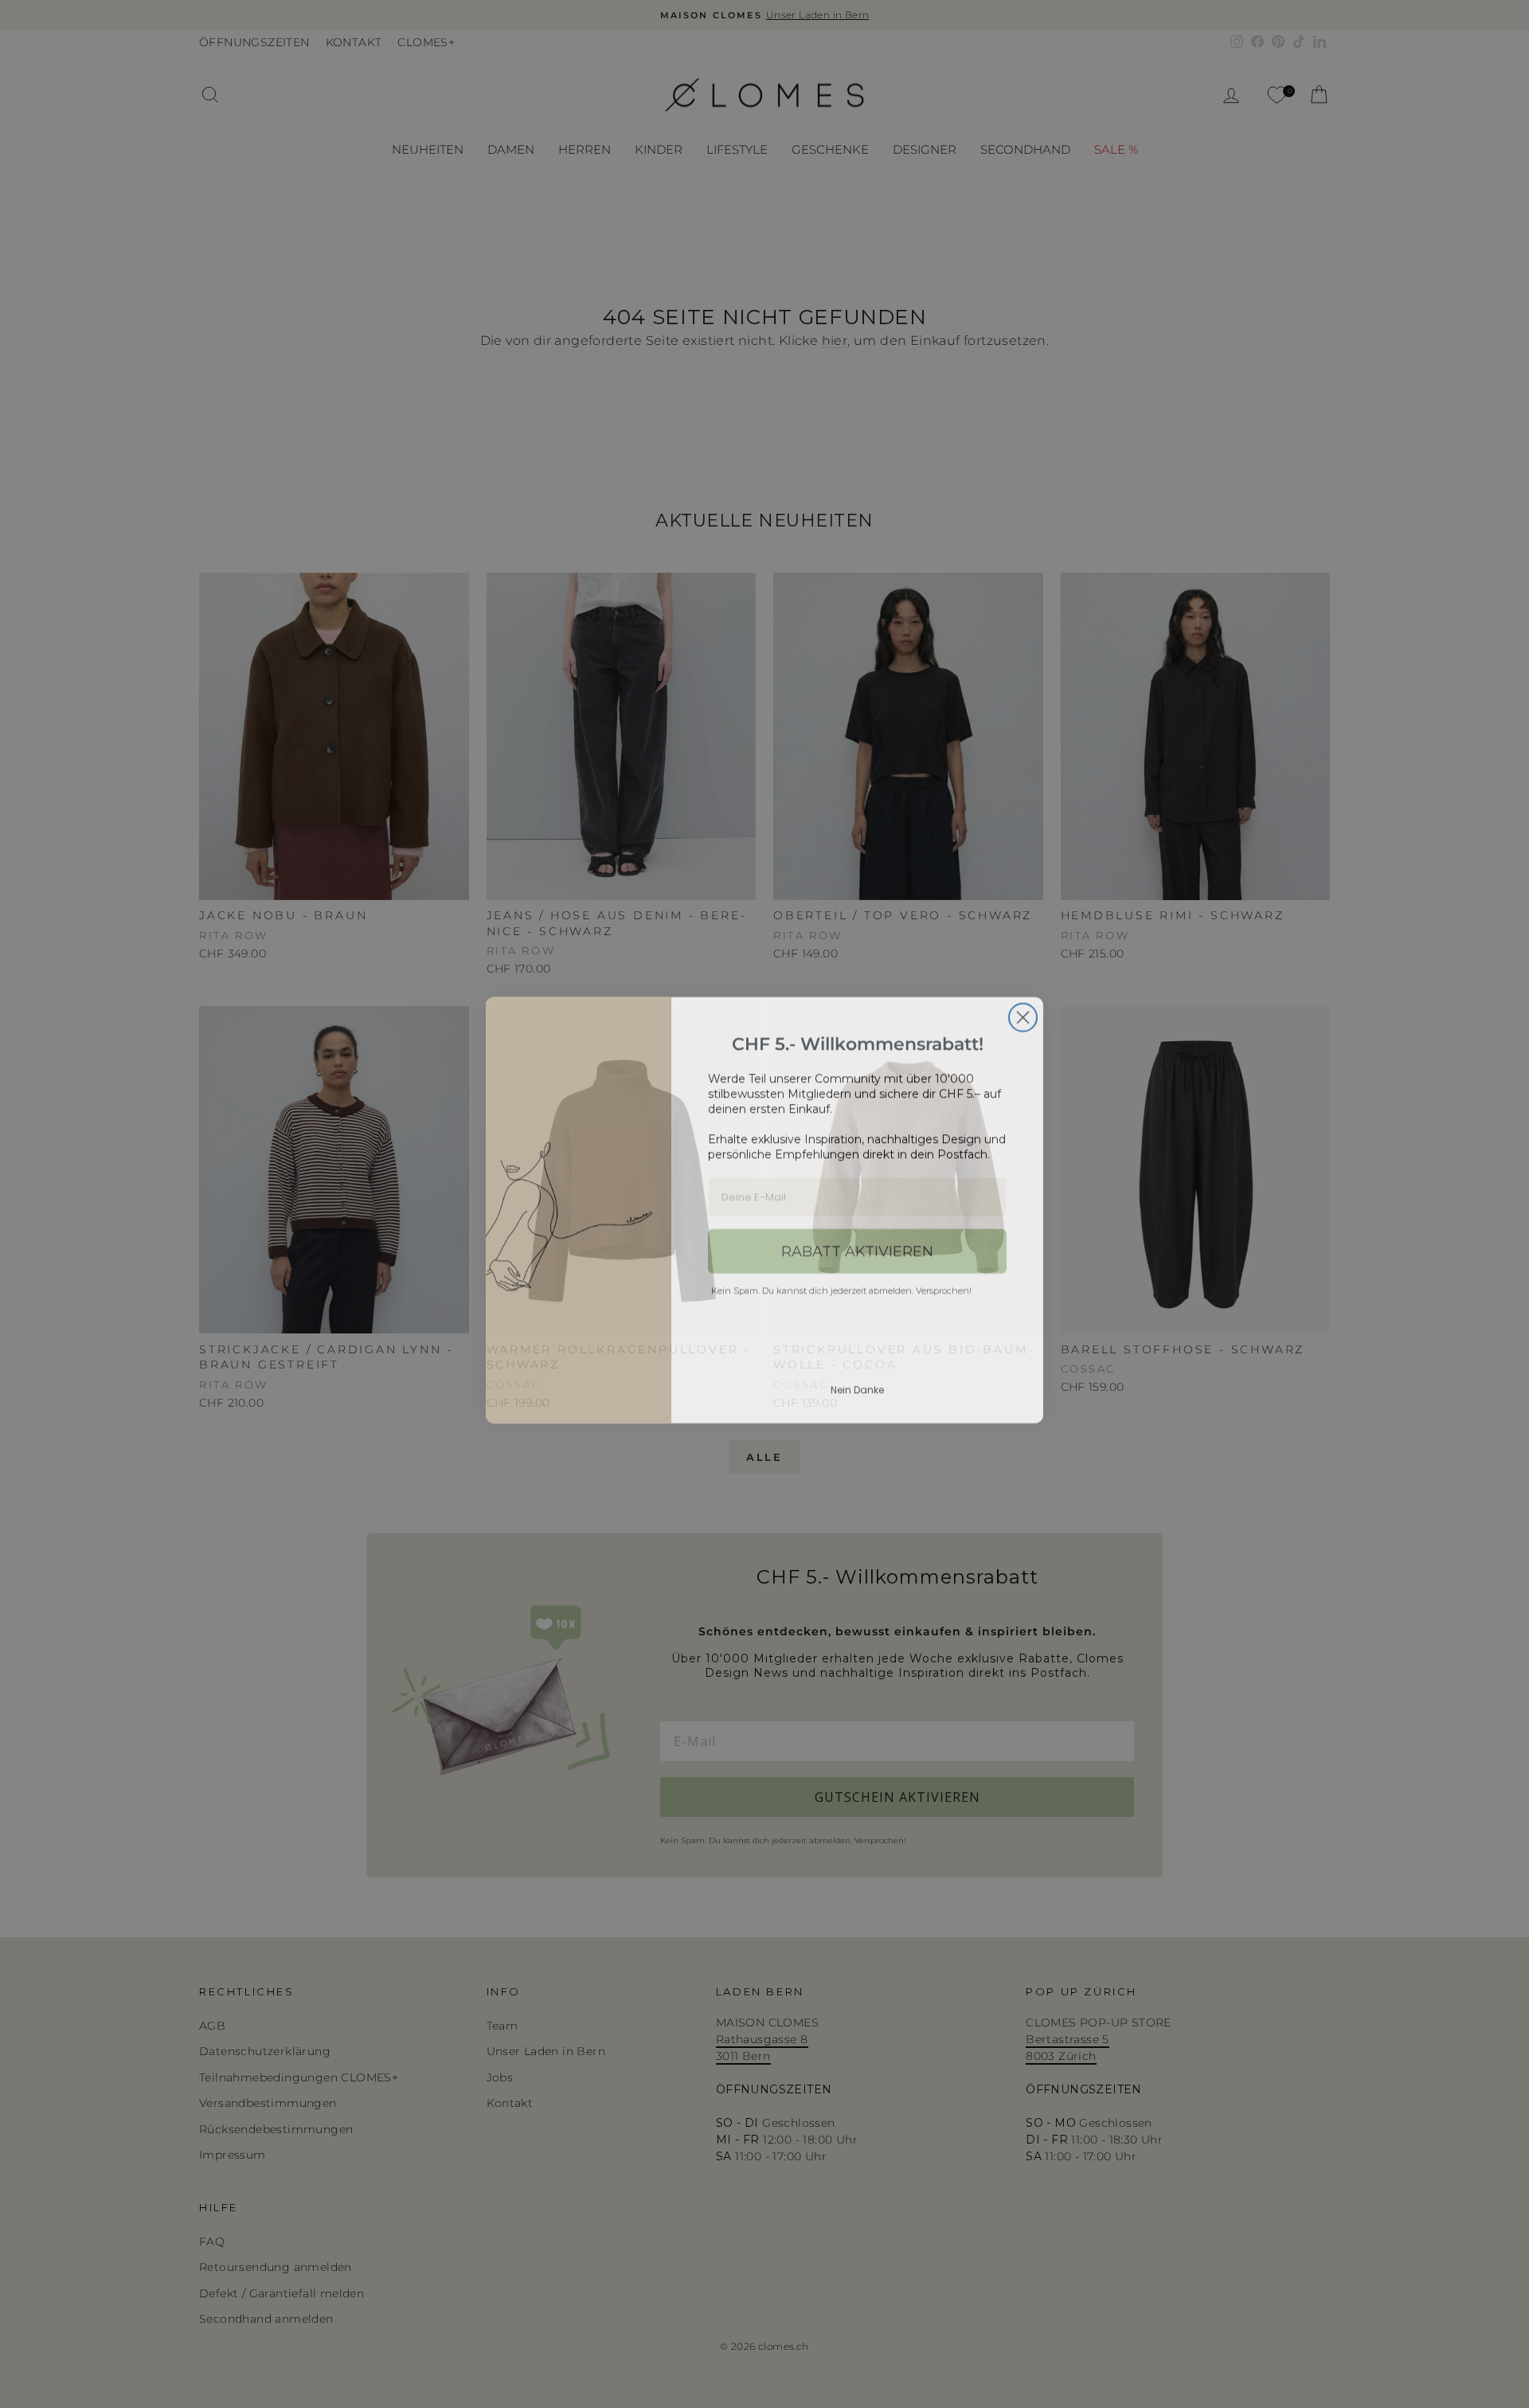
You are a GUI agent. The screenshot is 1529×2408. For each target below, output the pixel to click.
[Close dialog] (1023, 1011)
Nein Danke (857, 1383)
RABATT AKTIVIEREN (857, 1245)
